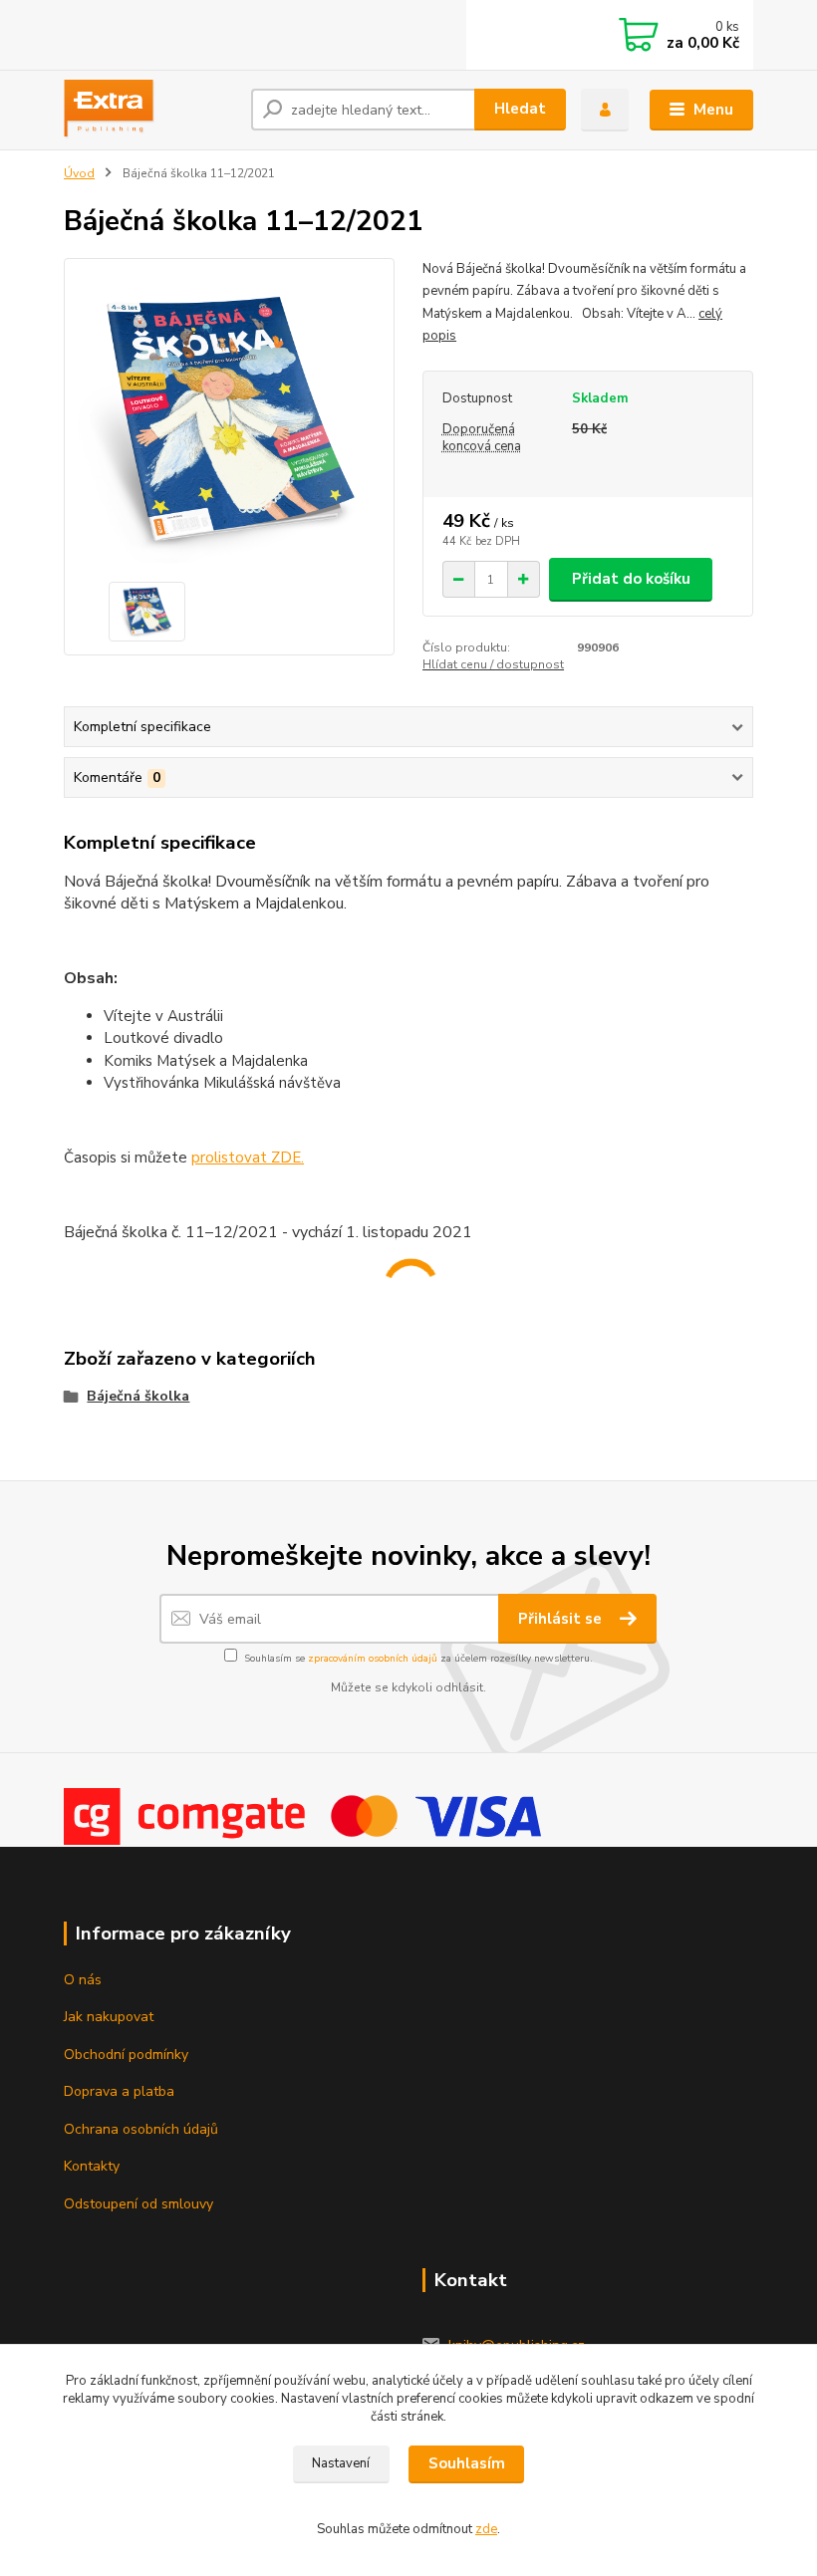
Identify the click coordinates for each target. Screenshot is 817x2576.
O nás (83, 1980)
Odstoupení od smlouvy (138, 2204)
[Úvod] (150, 110)
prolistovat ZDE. (248, 1158)
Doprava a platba (119, 2091)
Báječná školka (138, 1396)
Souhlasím (467, 2463)
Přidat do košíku (631, 579)
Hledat (520, 109)
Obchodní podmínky (126, 2055)
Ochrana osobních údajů (141, 2129)
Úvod (79, 173)
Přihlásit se (562, 1619)
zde (486, 2529)
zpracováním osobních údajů (373, 1659)
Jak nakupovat (109, 2017)
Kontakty (92, 2166)
